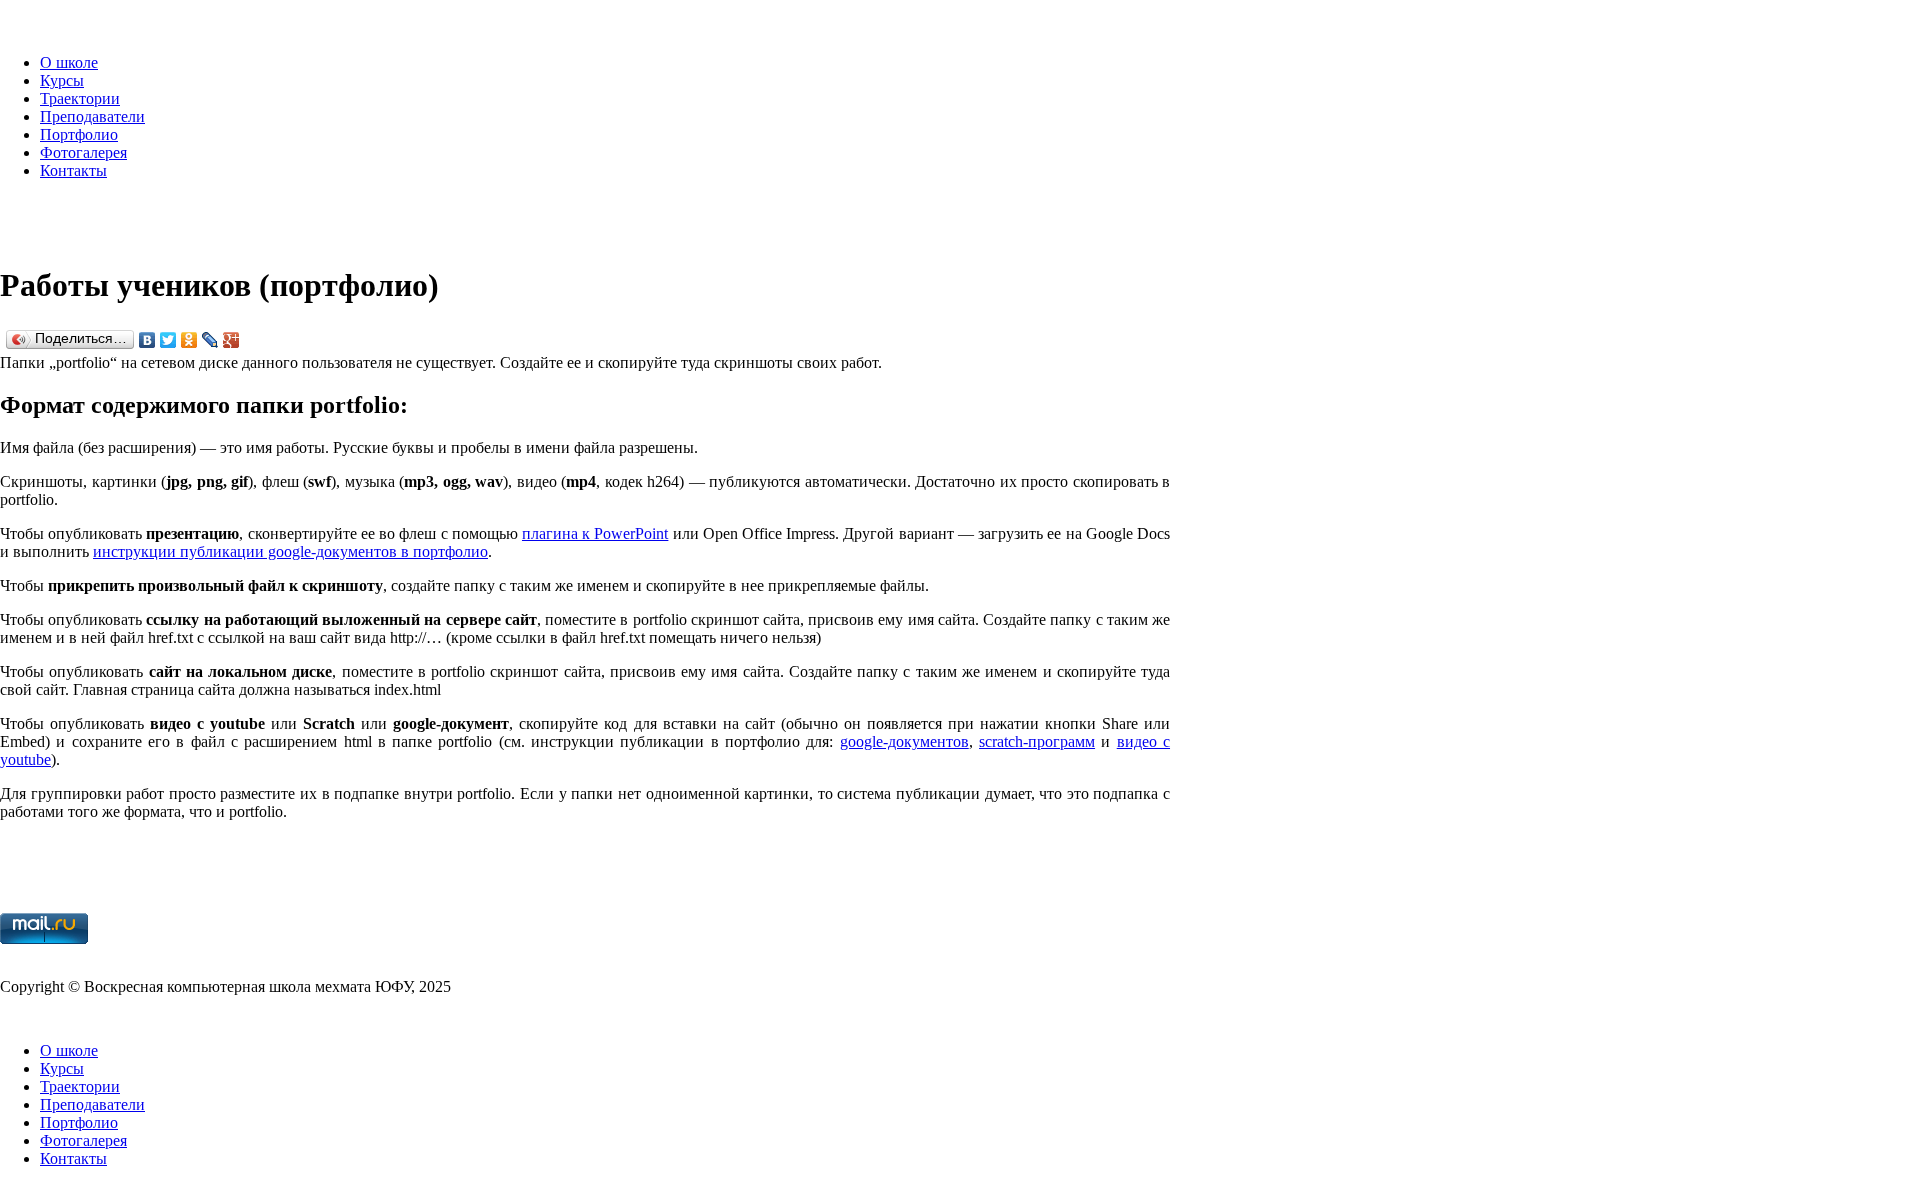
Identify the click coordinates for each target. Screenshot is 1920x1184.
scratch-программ (1037, 741)
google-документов (904, 741)
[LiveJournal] (210, 340)
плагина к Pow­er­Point (595, 533)
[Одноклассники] (189, 340)
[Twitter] (168, 340)
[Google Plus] (231, 340)
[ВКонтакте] (147, 340)
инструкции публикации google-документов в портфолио (290, 551)
